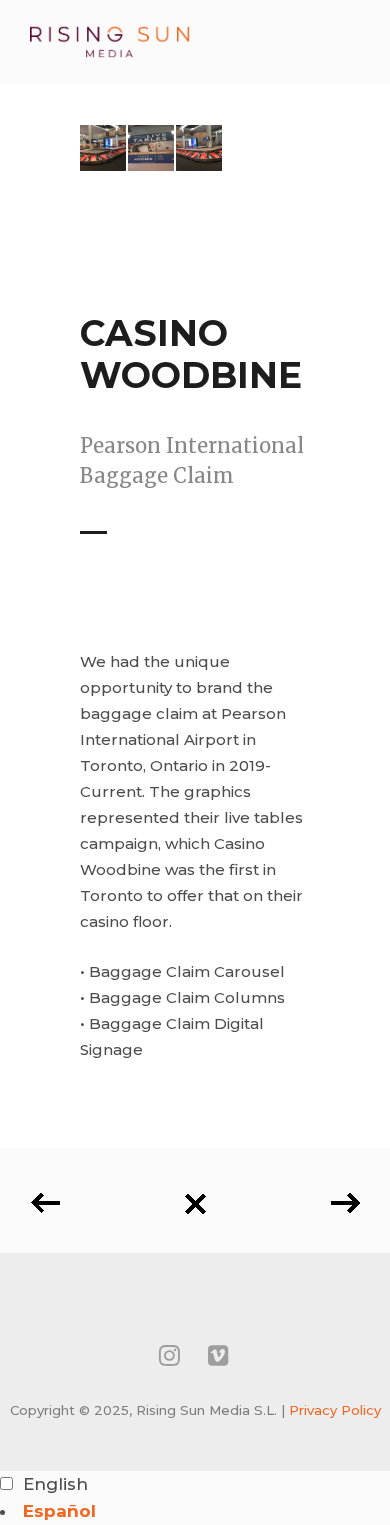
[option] (195, 1511)
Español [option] (59, 1511)
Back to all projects (195, 1196)
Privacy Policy (335, 1410)
